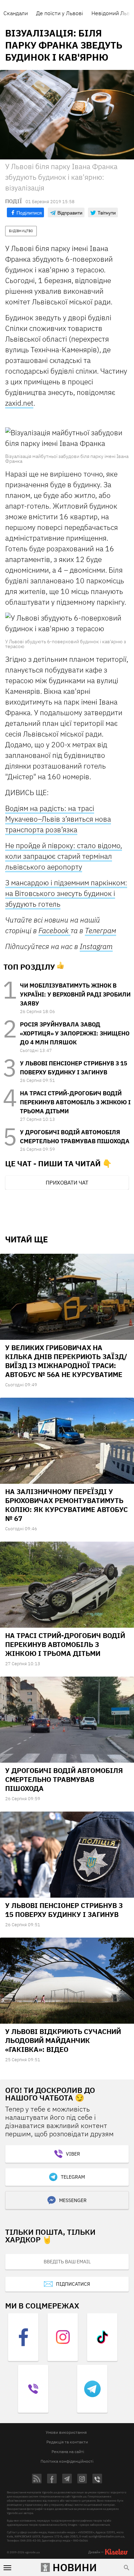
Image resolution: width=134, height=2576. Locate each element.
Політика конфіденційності (67, 2461)
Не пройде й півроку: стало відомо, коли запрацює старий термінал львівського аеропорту (64, 856)
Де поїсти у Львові (60, 13)
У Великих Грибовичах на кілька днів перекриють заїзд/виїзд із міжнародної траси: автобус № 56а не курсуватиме (66, 1361)
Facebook (54, 930)
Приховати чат (67, 1182)
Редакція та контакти (67, 2442)
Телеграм (100, 930)
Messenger (73, 2200)
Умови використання (66, 2432)
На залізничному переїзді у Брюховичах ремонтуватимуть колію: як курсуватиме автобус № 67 (66, 1505)
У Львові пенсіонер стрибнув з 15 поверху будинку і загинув (64, 1910)
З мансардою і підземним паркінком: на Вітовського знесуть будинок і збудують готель (66, 893)
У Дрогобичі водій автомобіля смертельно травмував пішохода (64, 1779)
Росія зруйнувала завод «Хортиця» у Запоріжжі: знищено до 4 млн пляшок (75, 1033)
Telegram (73, 2177)
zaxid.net (19, 403)
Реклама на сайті (68, 2452)
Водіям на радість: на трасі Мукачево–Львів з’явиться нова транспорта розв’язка (58, 819)
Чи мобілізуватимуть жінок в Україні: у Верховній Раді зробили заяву (75, 994)
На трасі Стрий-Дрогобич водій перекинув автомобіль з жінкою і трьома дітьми (75, 1102)
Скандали (16, 13)
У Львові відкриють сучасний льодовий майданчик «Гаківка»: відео (63, 2040)
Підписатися (73, 2284)
